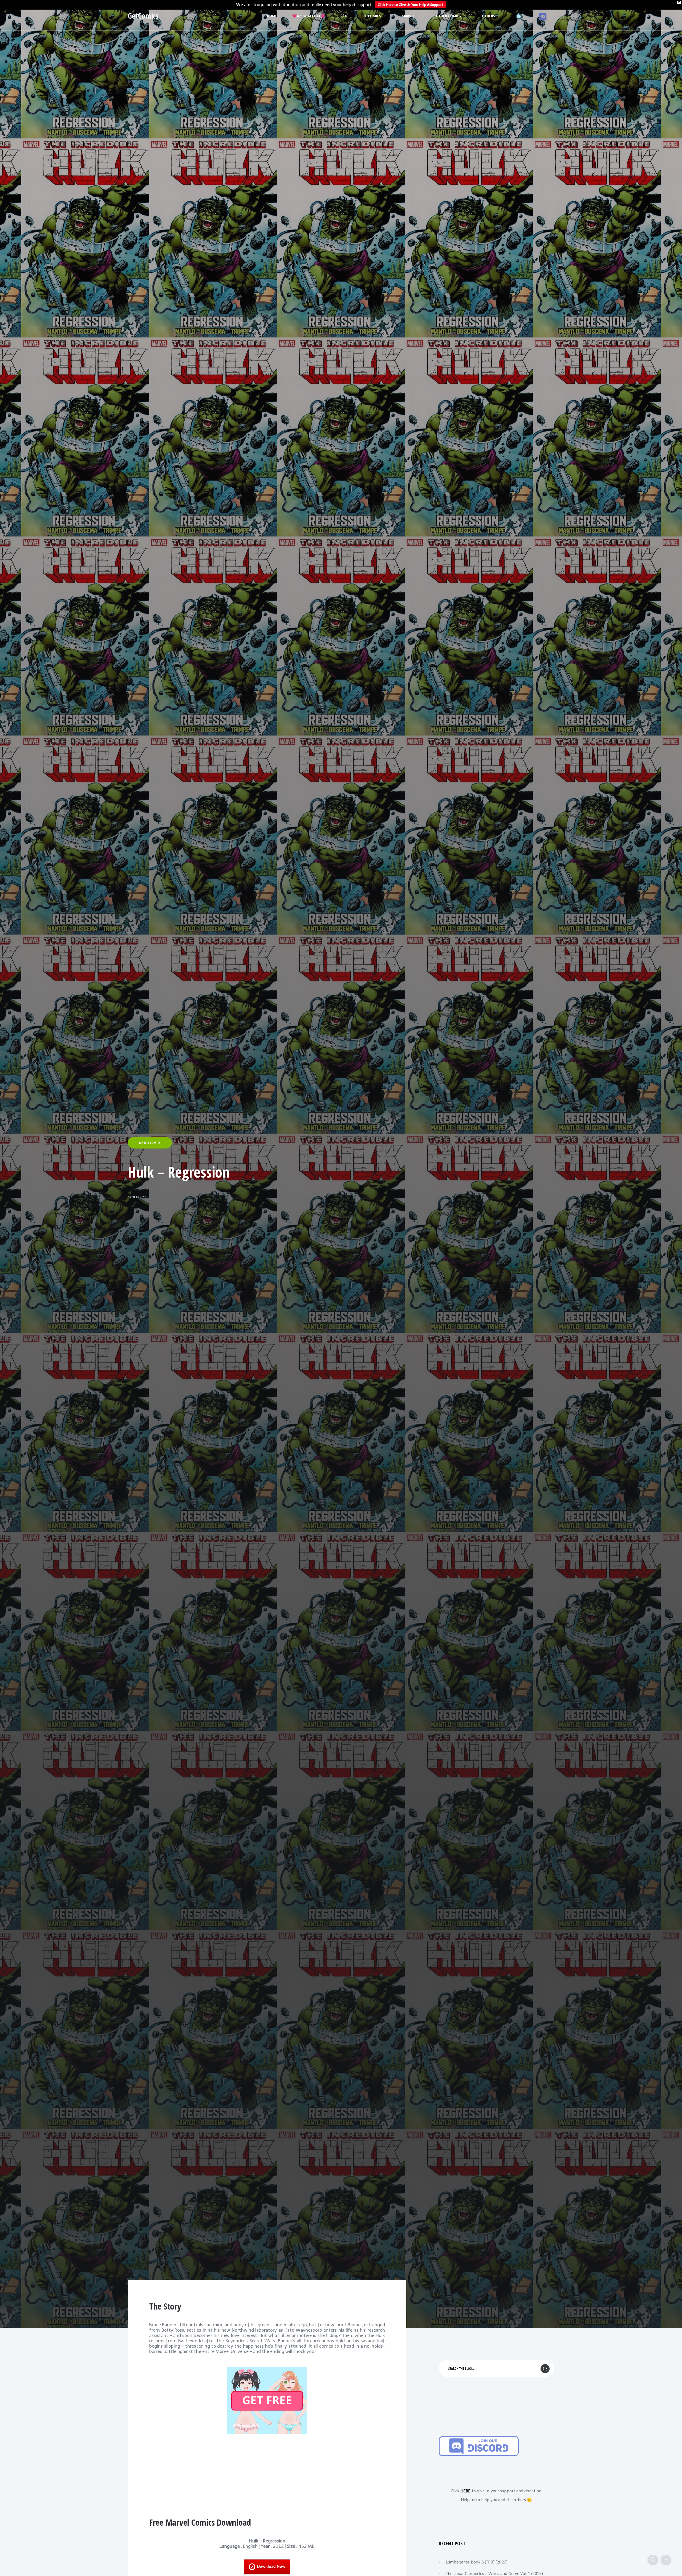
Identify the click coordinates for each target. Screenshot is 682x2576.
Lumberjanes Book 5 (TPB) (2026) (477, 2562)
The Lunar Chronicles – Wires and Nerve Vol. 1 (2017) (494, 2574)
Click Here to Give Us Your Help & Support (411, 5)
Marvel (408, 16)
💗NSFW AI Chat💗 (309, 16)
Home (272, 16)
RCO (344, 16)
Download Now (271, 2567)
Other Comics (448, 16)
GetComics (143, 16)
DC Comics (372, 16)
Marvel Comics (150, 1143)
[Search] (653, 2560)
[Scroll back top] (666, 2560)
